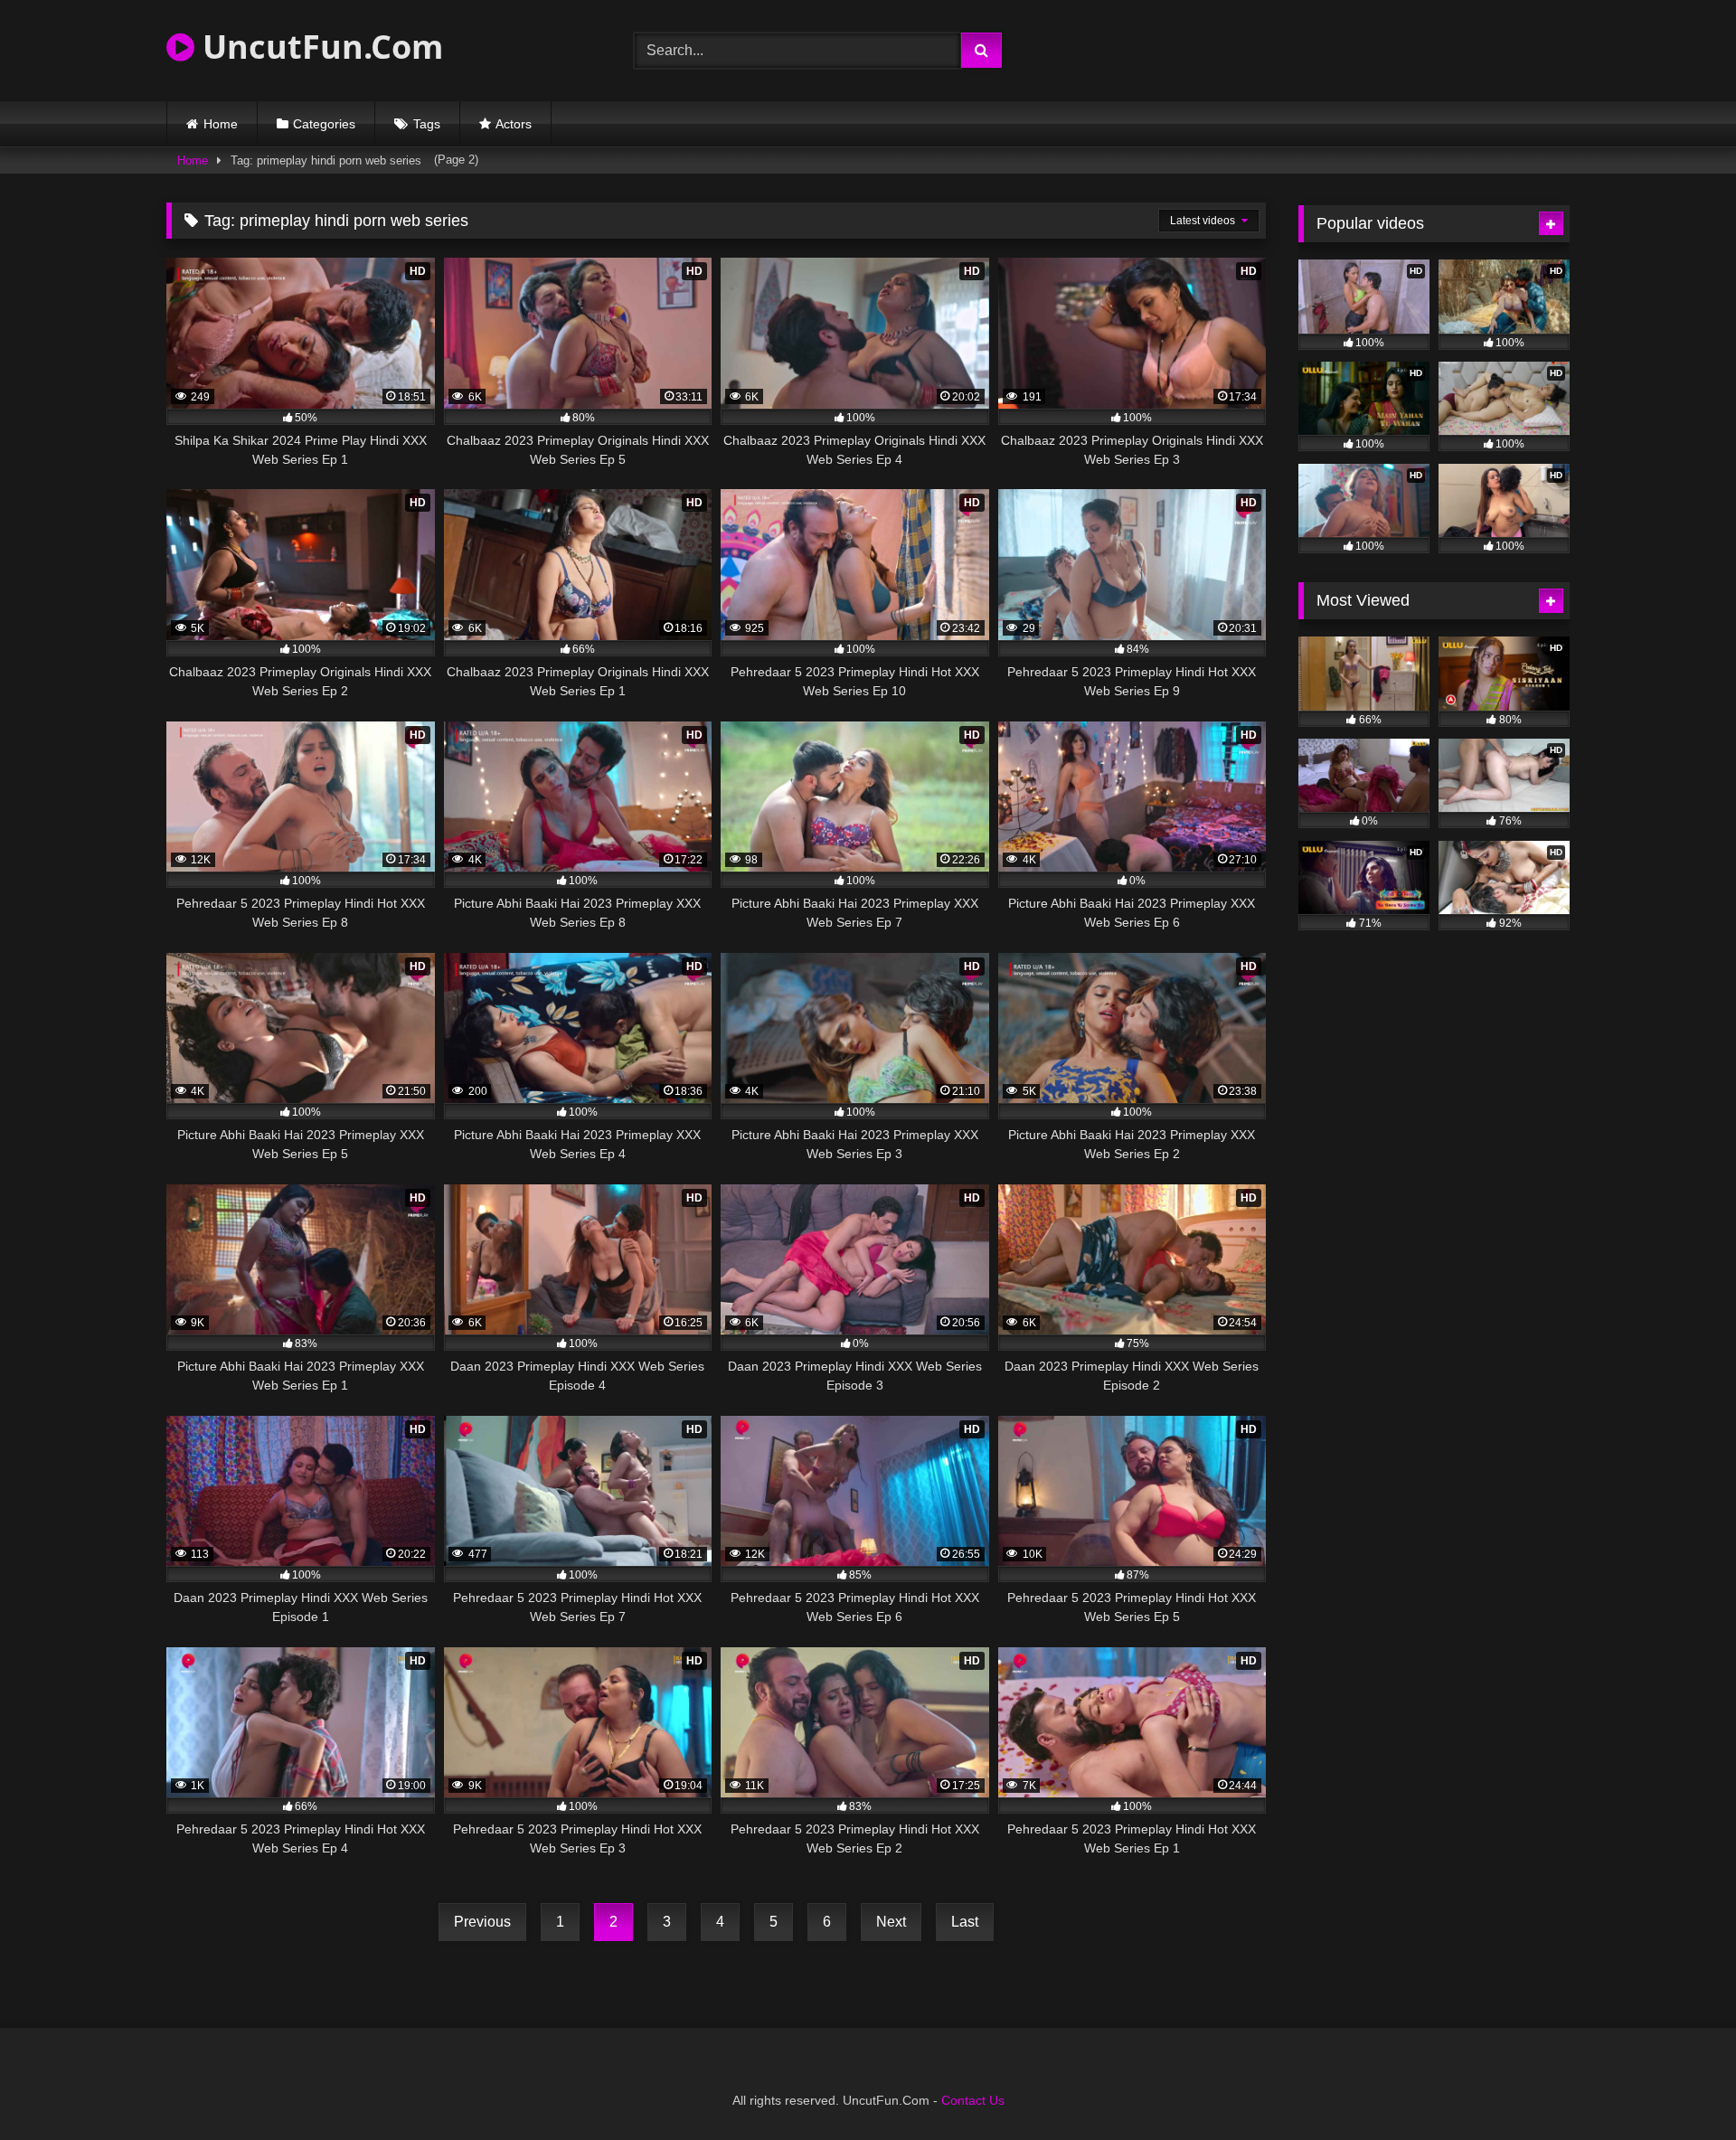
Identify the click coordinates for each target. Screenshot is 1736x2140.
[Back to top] (1680, 2086)
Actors (514, 124)
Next (891, 1922)
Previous (482, 1922)
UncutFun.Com (319, 47)
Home (221, 124)
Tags (427, 124)
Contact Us (973, 2100)
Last (965, 1922)
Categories (324, 124)
